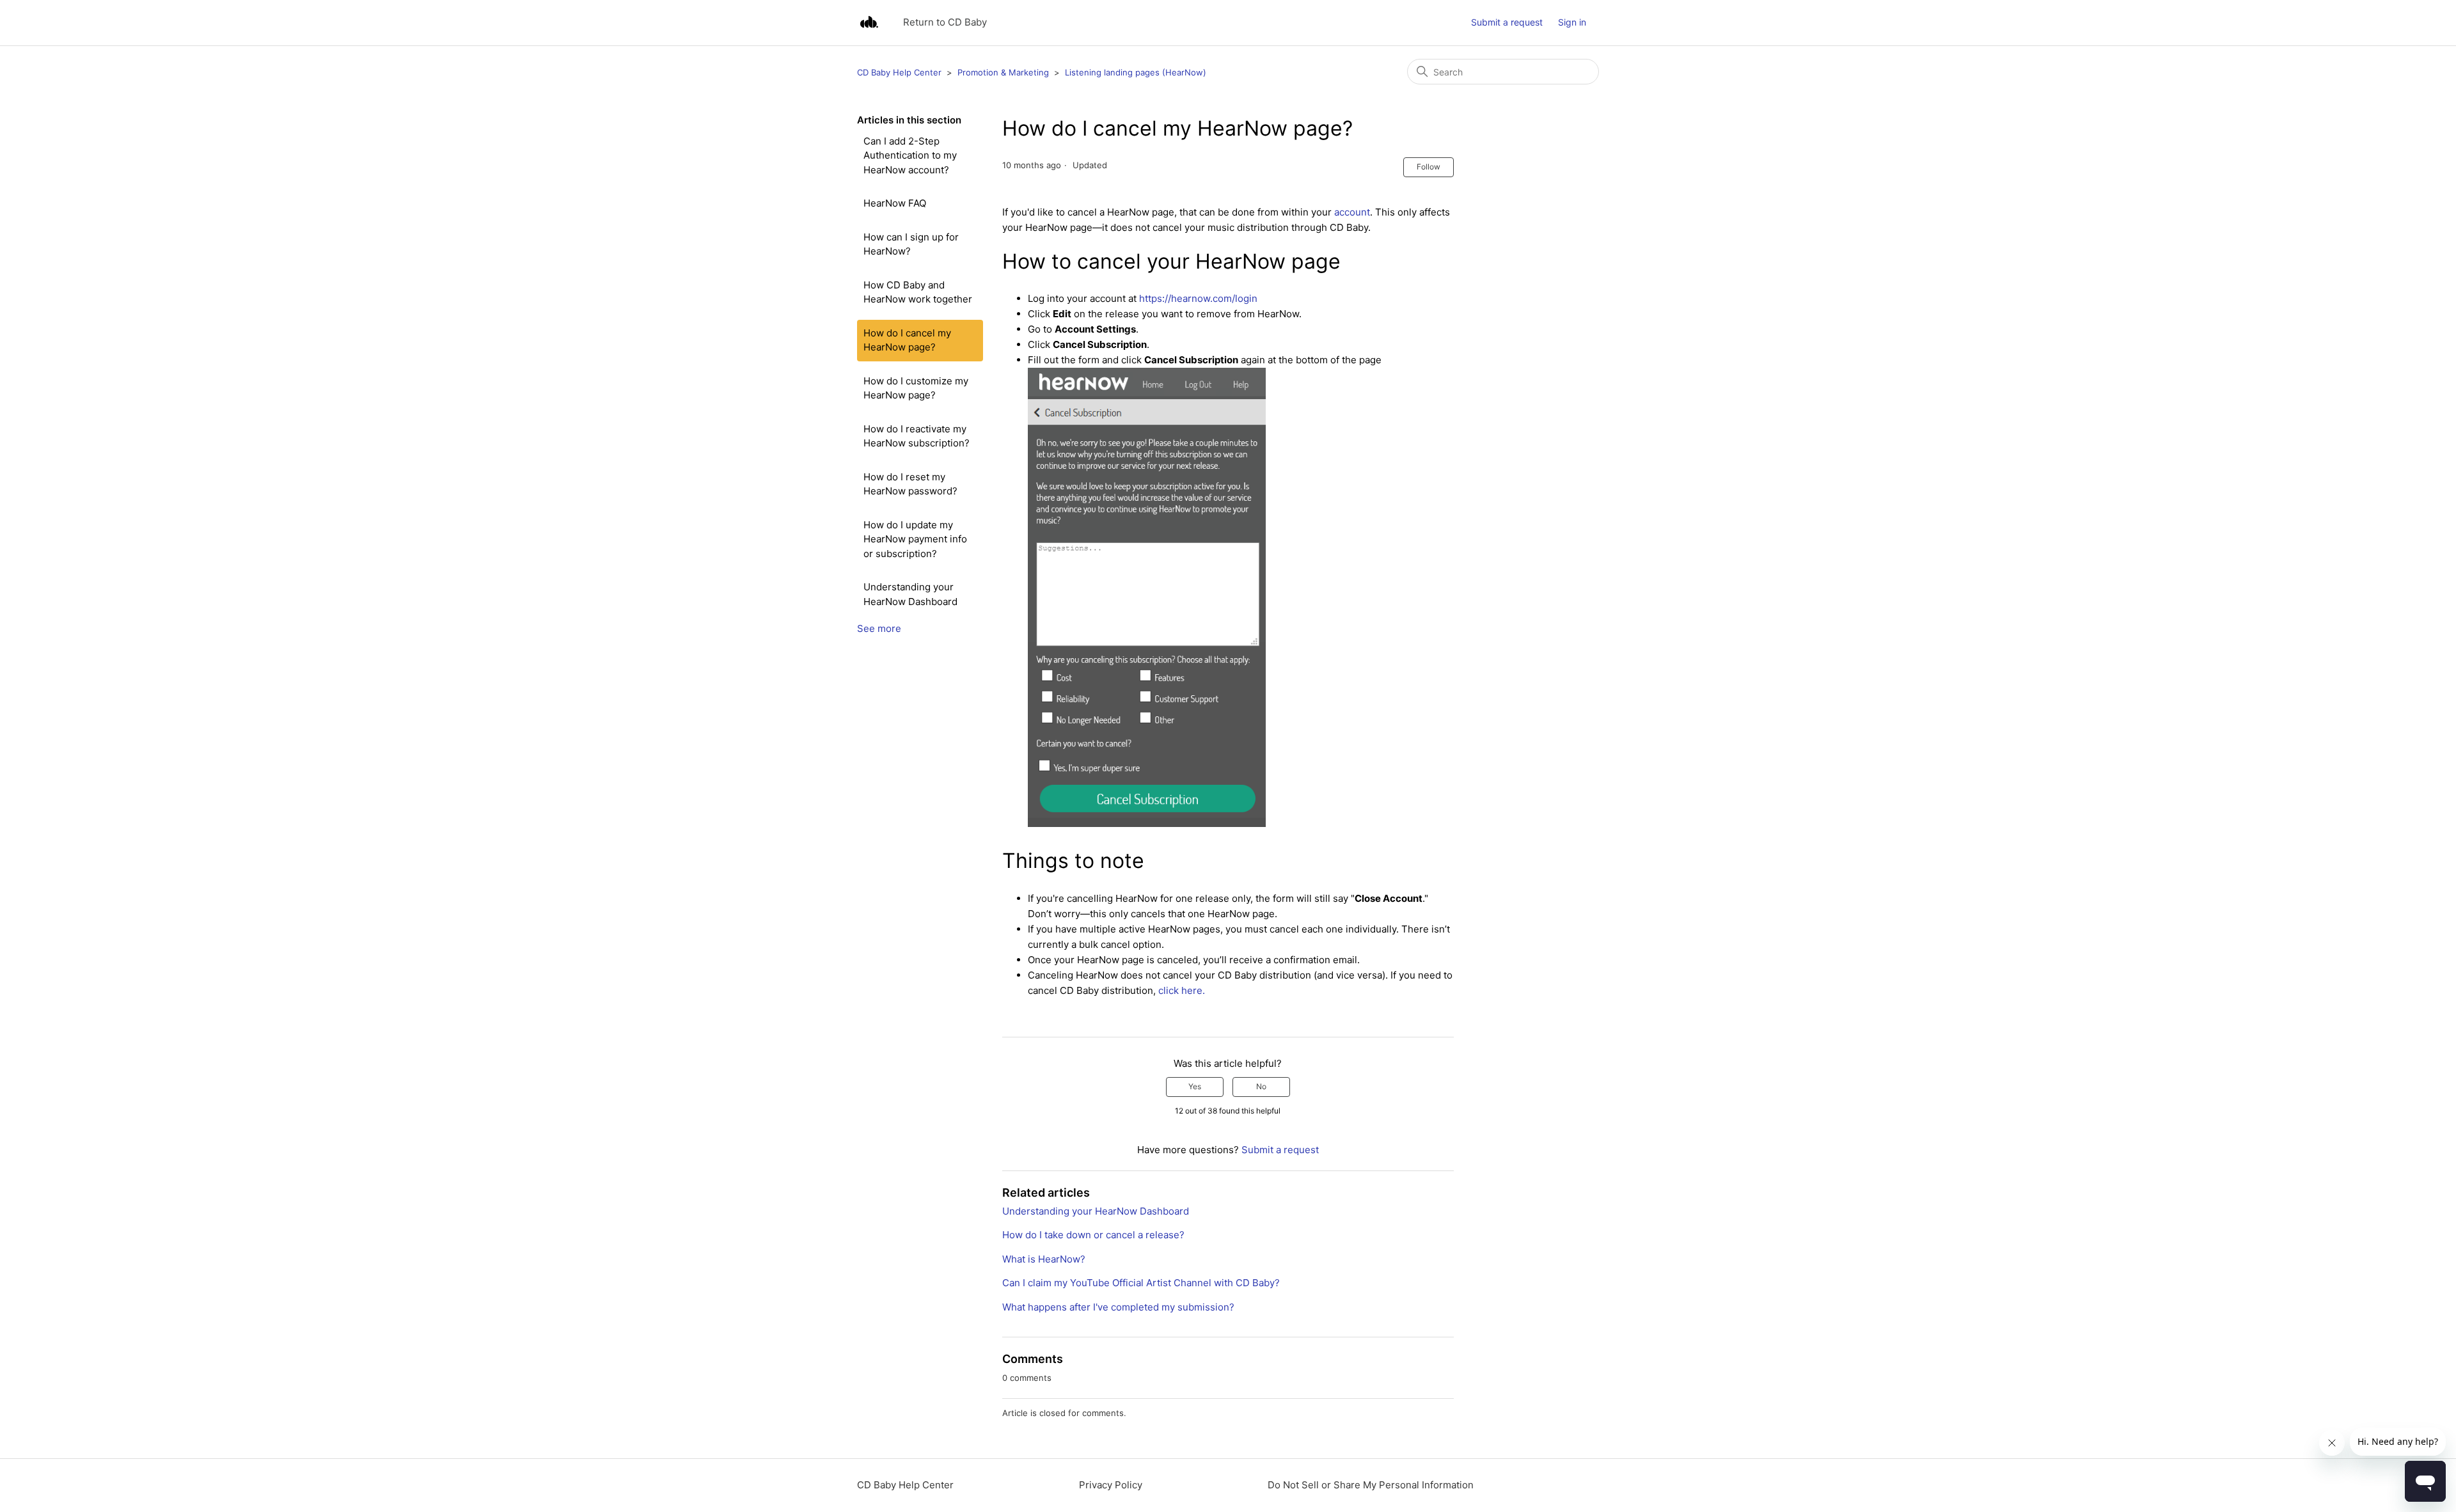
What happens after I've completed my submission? (1118, 1307)
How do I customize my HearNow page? (916, 388)
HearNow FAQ (895, 203)
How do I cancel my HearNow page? (907, 340)
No (1261, 1086)
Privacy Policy (1111, 1485)
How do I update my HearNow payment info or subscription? (915, 539)
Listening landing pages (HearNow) (1136, 72)
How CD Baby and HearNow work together (918, 292)
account (1352, 212)
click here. (1182, 990)
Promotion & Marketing (1003, 72)
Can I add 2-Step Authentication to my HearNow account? (910, 155)
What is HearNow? (1044, 1259)
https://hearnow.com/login (1198, 298)
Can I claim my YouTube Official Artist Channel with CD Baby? (1141, 1283)
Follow (1429, 167)
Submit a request (1507, 22)
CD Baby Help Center (899, 72)
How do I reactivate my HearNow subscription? (917, 436)
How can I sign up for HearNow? (911, 244)
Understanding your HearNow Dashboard (910, 594)
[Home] (869, 23)
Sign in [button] (1572, 22)
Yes (1195, 1086)
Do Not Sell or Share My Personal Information (1371, 1485)
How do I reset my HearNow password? (910, 484)
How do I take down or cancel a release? (1093, 1235)
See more (879, 628)
